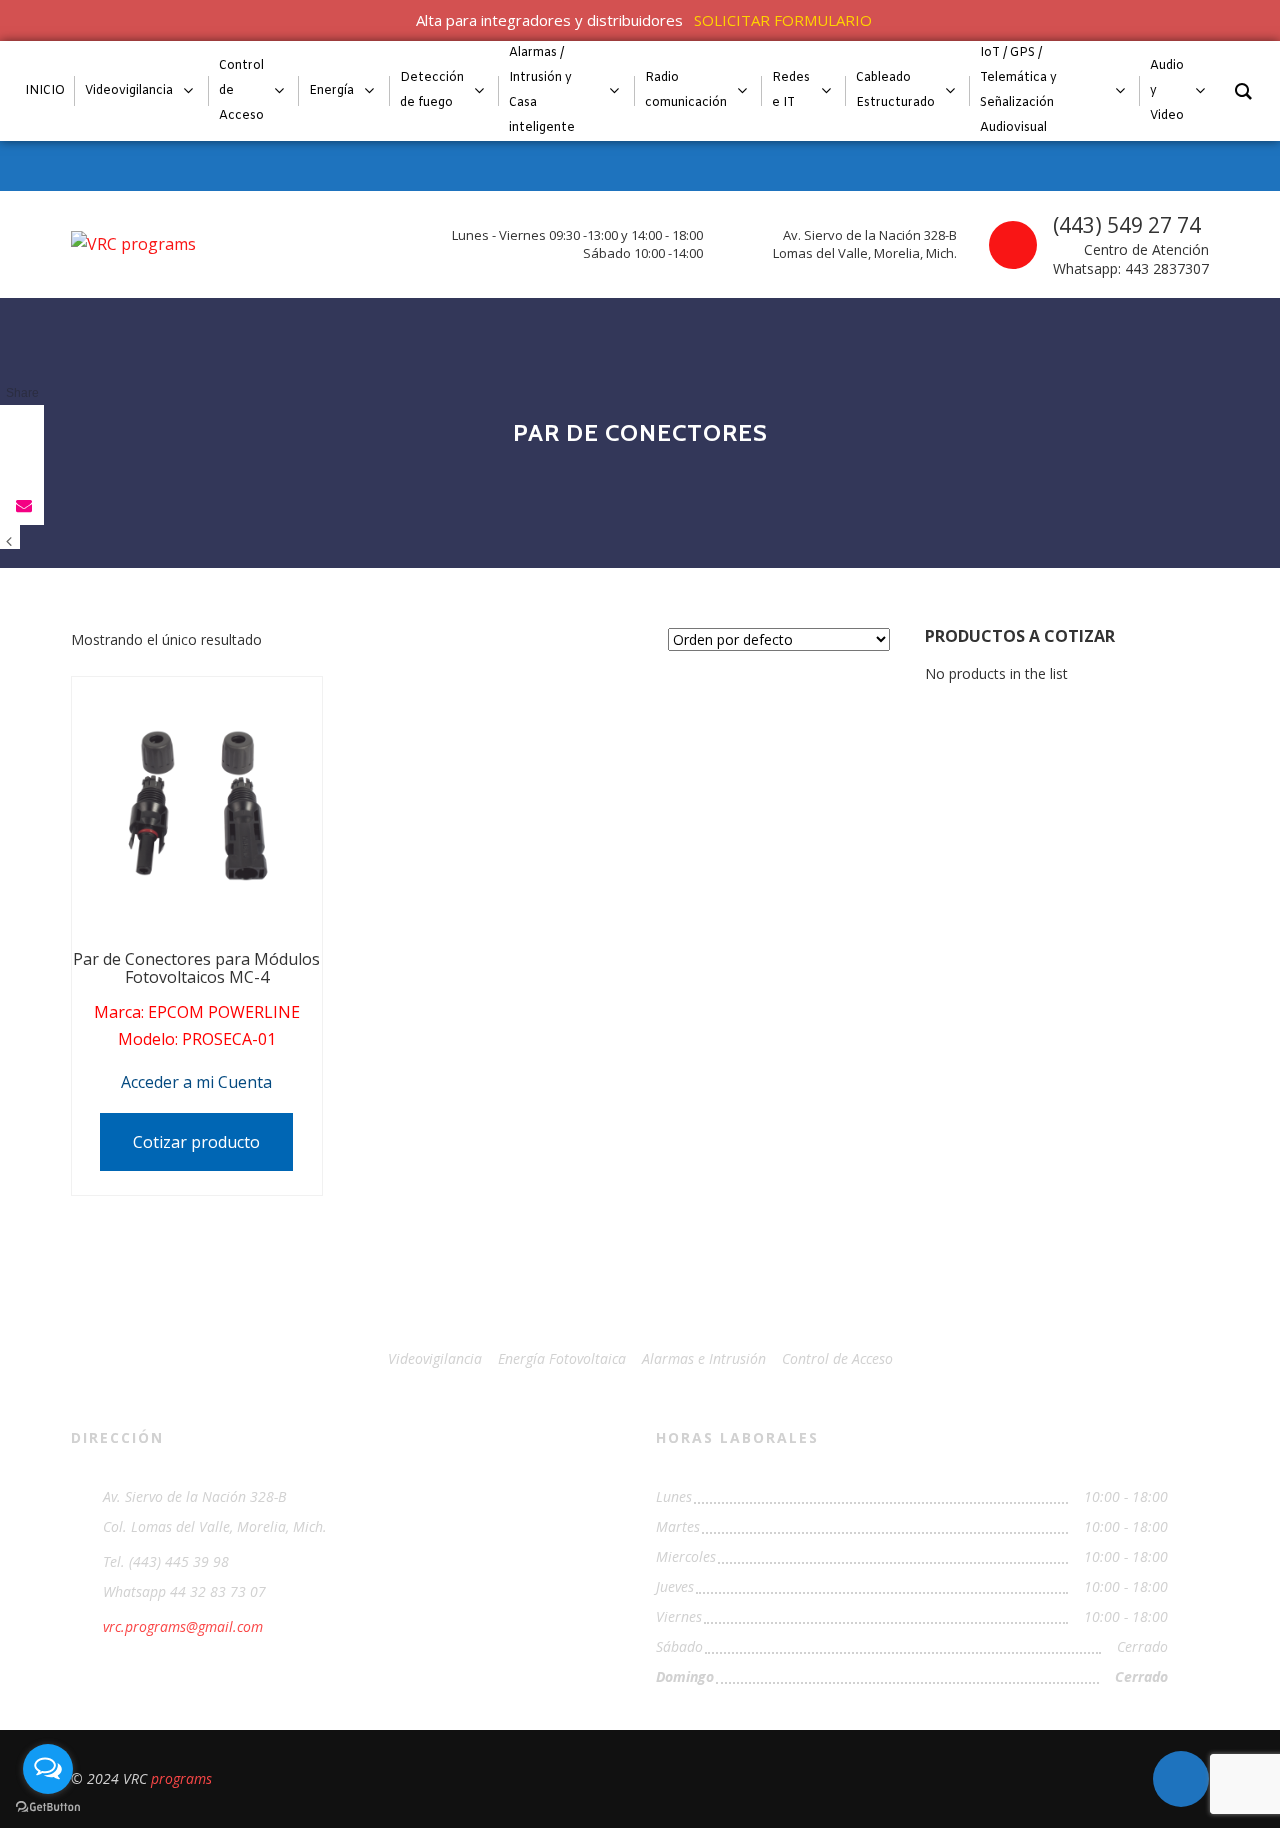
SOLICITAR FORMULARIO (783, 20)
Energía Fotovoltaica (562, 1358)
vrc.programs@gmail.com (183, 1626)
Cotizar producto (196, 1142)
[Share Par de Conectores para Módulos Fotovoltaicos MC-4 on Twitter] (22, 465)
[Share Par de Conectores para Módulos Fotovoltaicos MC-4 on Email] (22, 505)
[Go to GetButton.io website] (48, 1807)
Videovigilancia (435, 1358)
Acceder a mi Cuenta (196, 1082)
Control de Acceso (837, 1358)
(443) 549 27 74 (1127, 225)
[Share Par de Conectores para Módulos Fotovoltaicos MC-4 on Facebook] (22, 425)
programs (181, 1778)
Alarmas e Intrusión (704, 1358)
